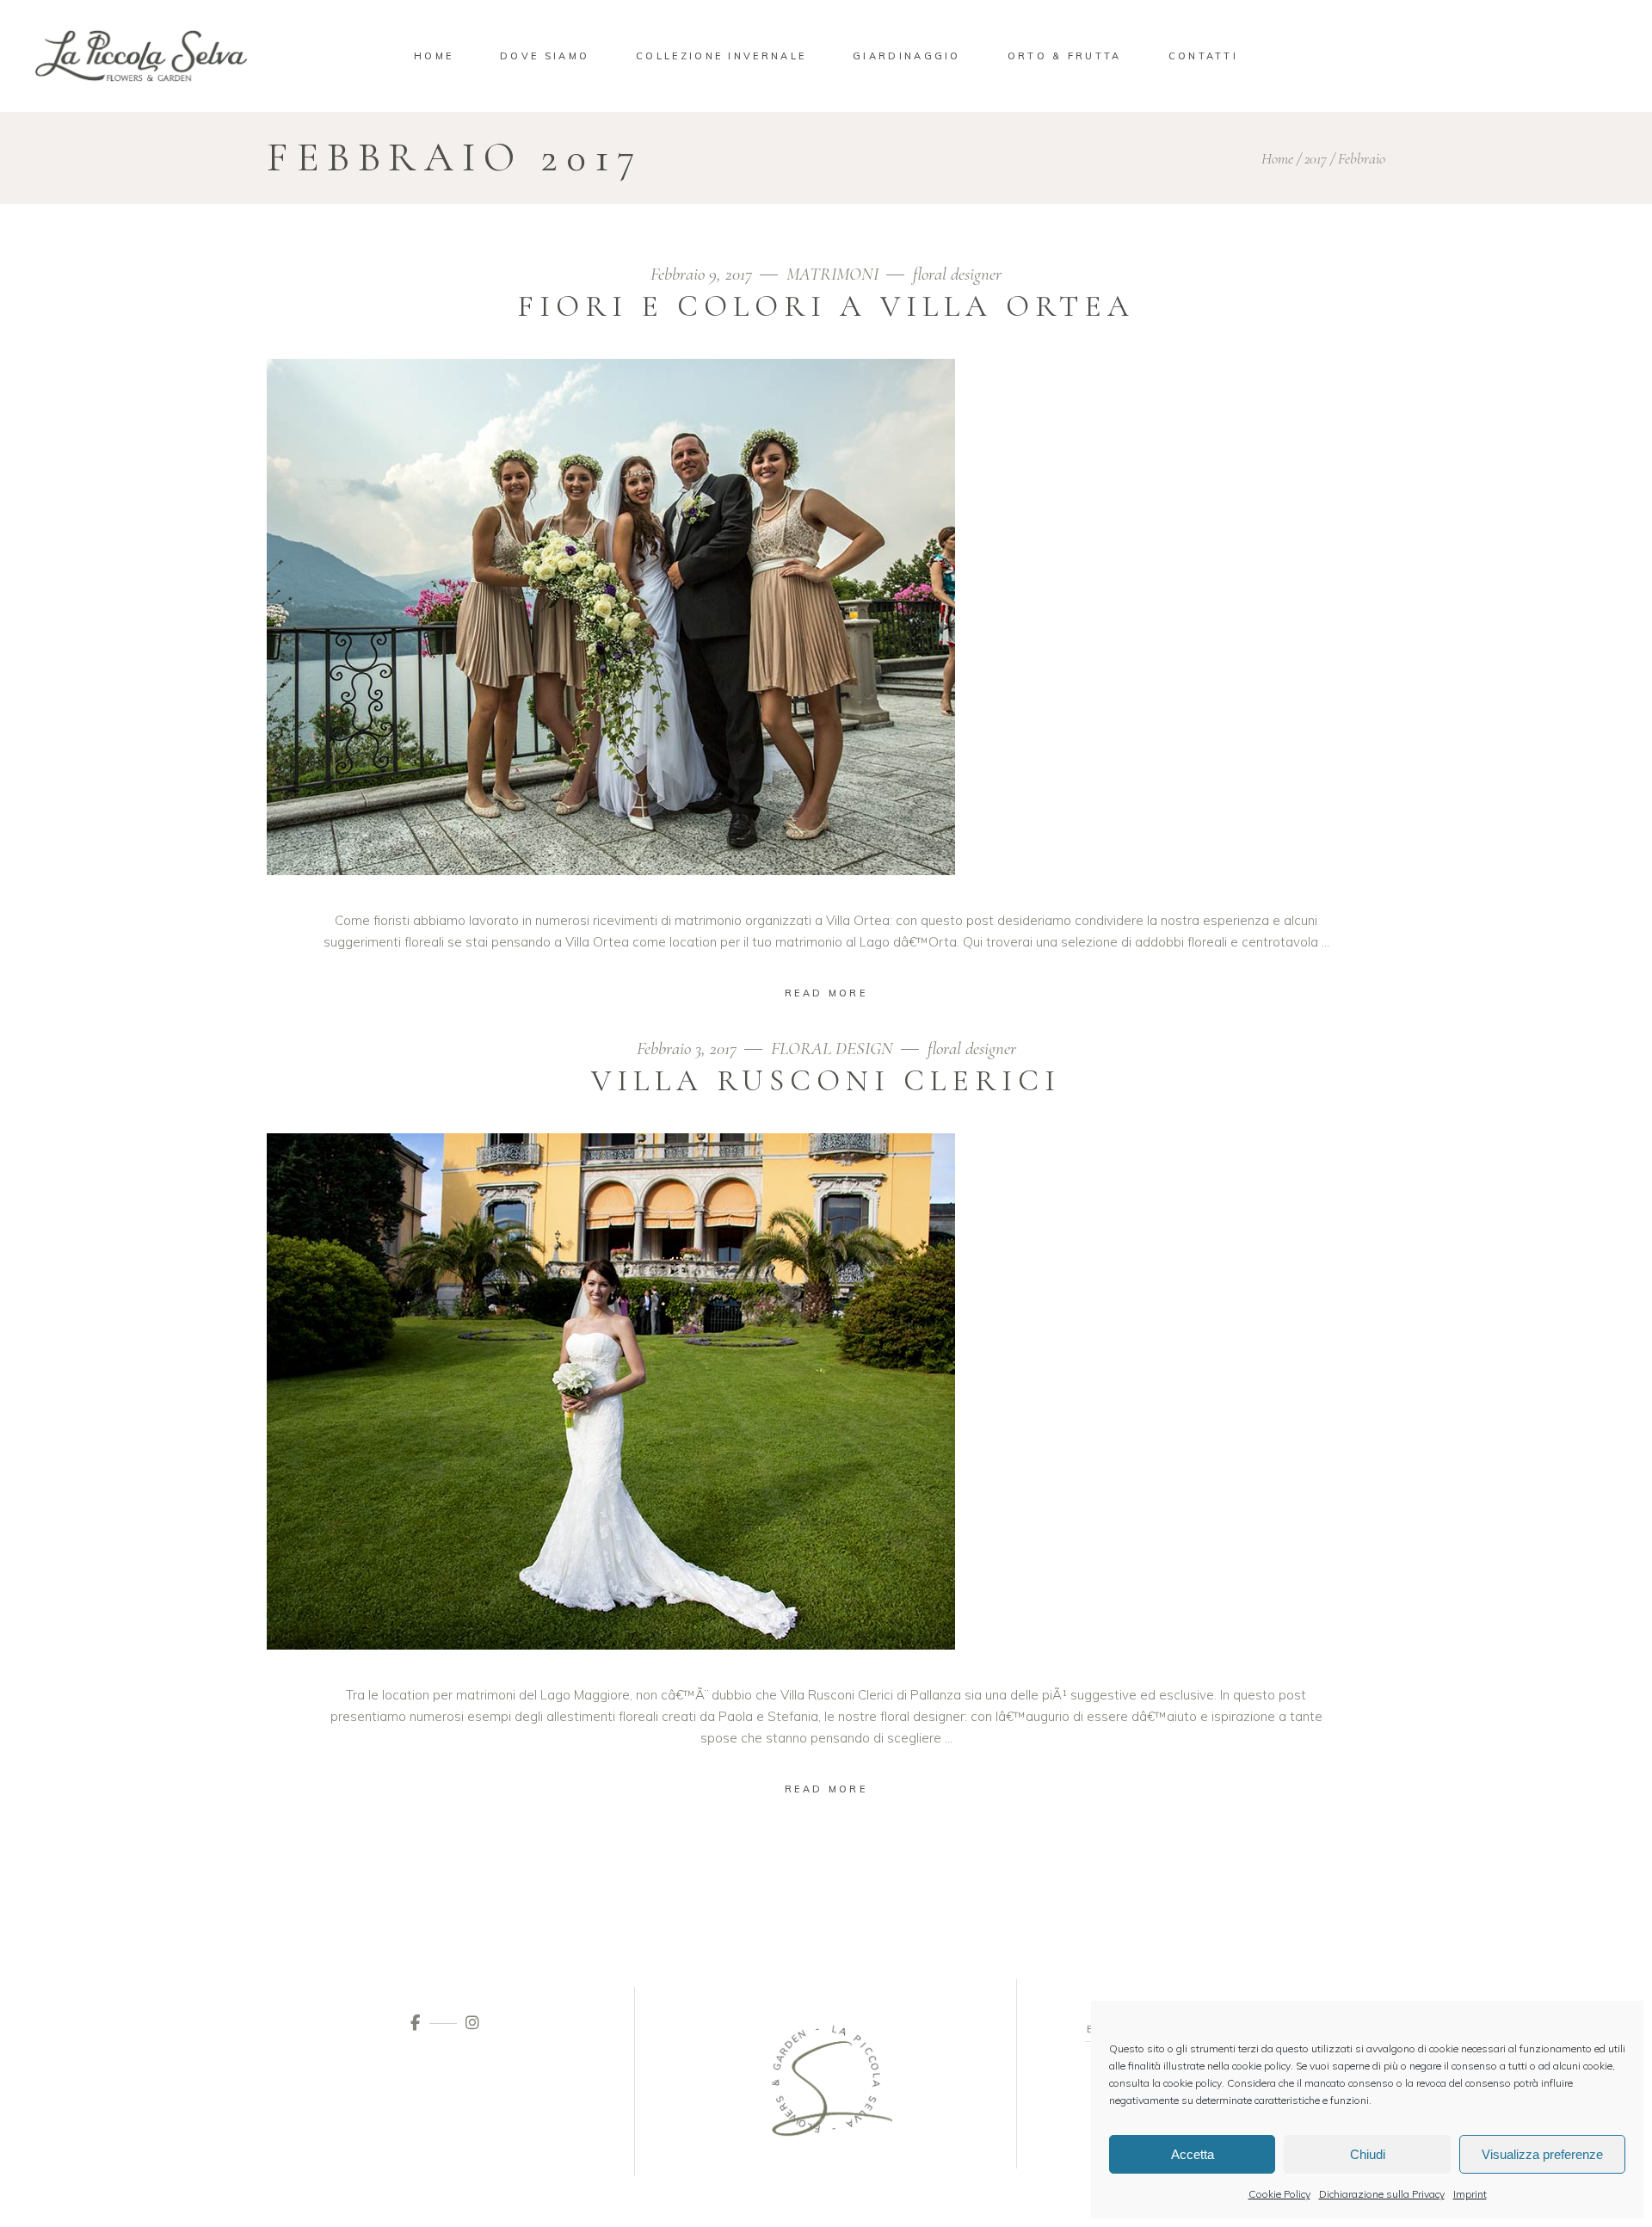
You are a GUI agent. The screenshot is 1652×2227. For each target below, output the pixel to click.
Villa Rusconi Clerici (826, 1081)
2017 (1316, 158)
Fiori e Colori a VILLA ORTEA (826, 306)
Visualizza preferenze (1542, 2154)
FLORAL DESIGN (832, 1049)
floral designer (957, 274)
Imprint (1470, 2194)
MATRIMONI (832, 274)
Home (1277, 158)
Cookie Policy (1279, 2194)
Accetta (1193, 2154)
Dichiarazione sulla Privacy (1382, 2194)
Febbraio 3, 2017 (689, 1049)
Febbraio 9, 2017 (703, 274)
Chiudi (1368, 2154)
